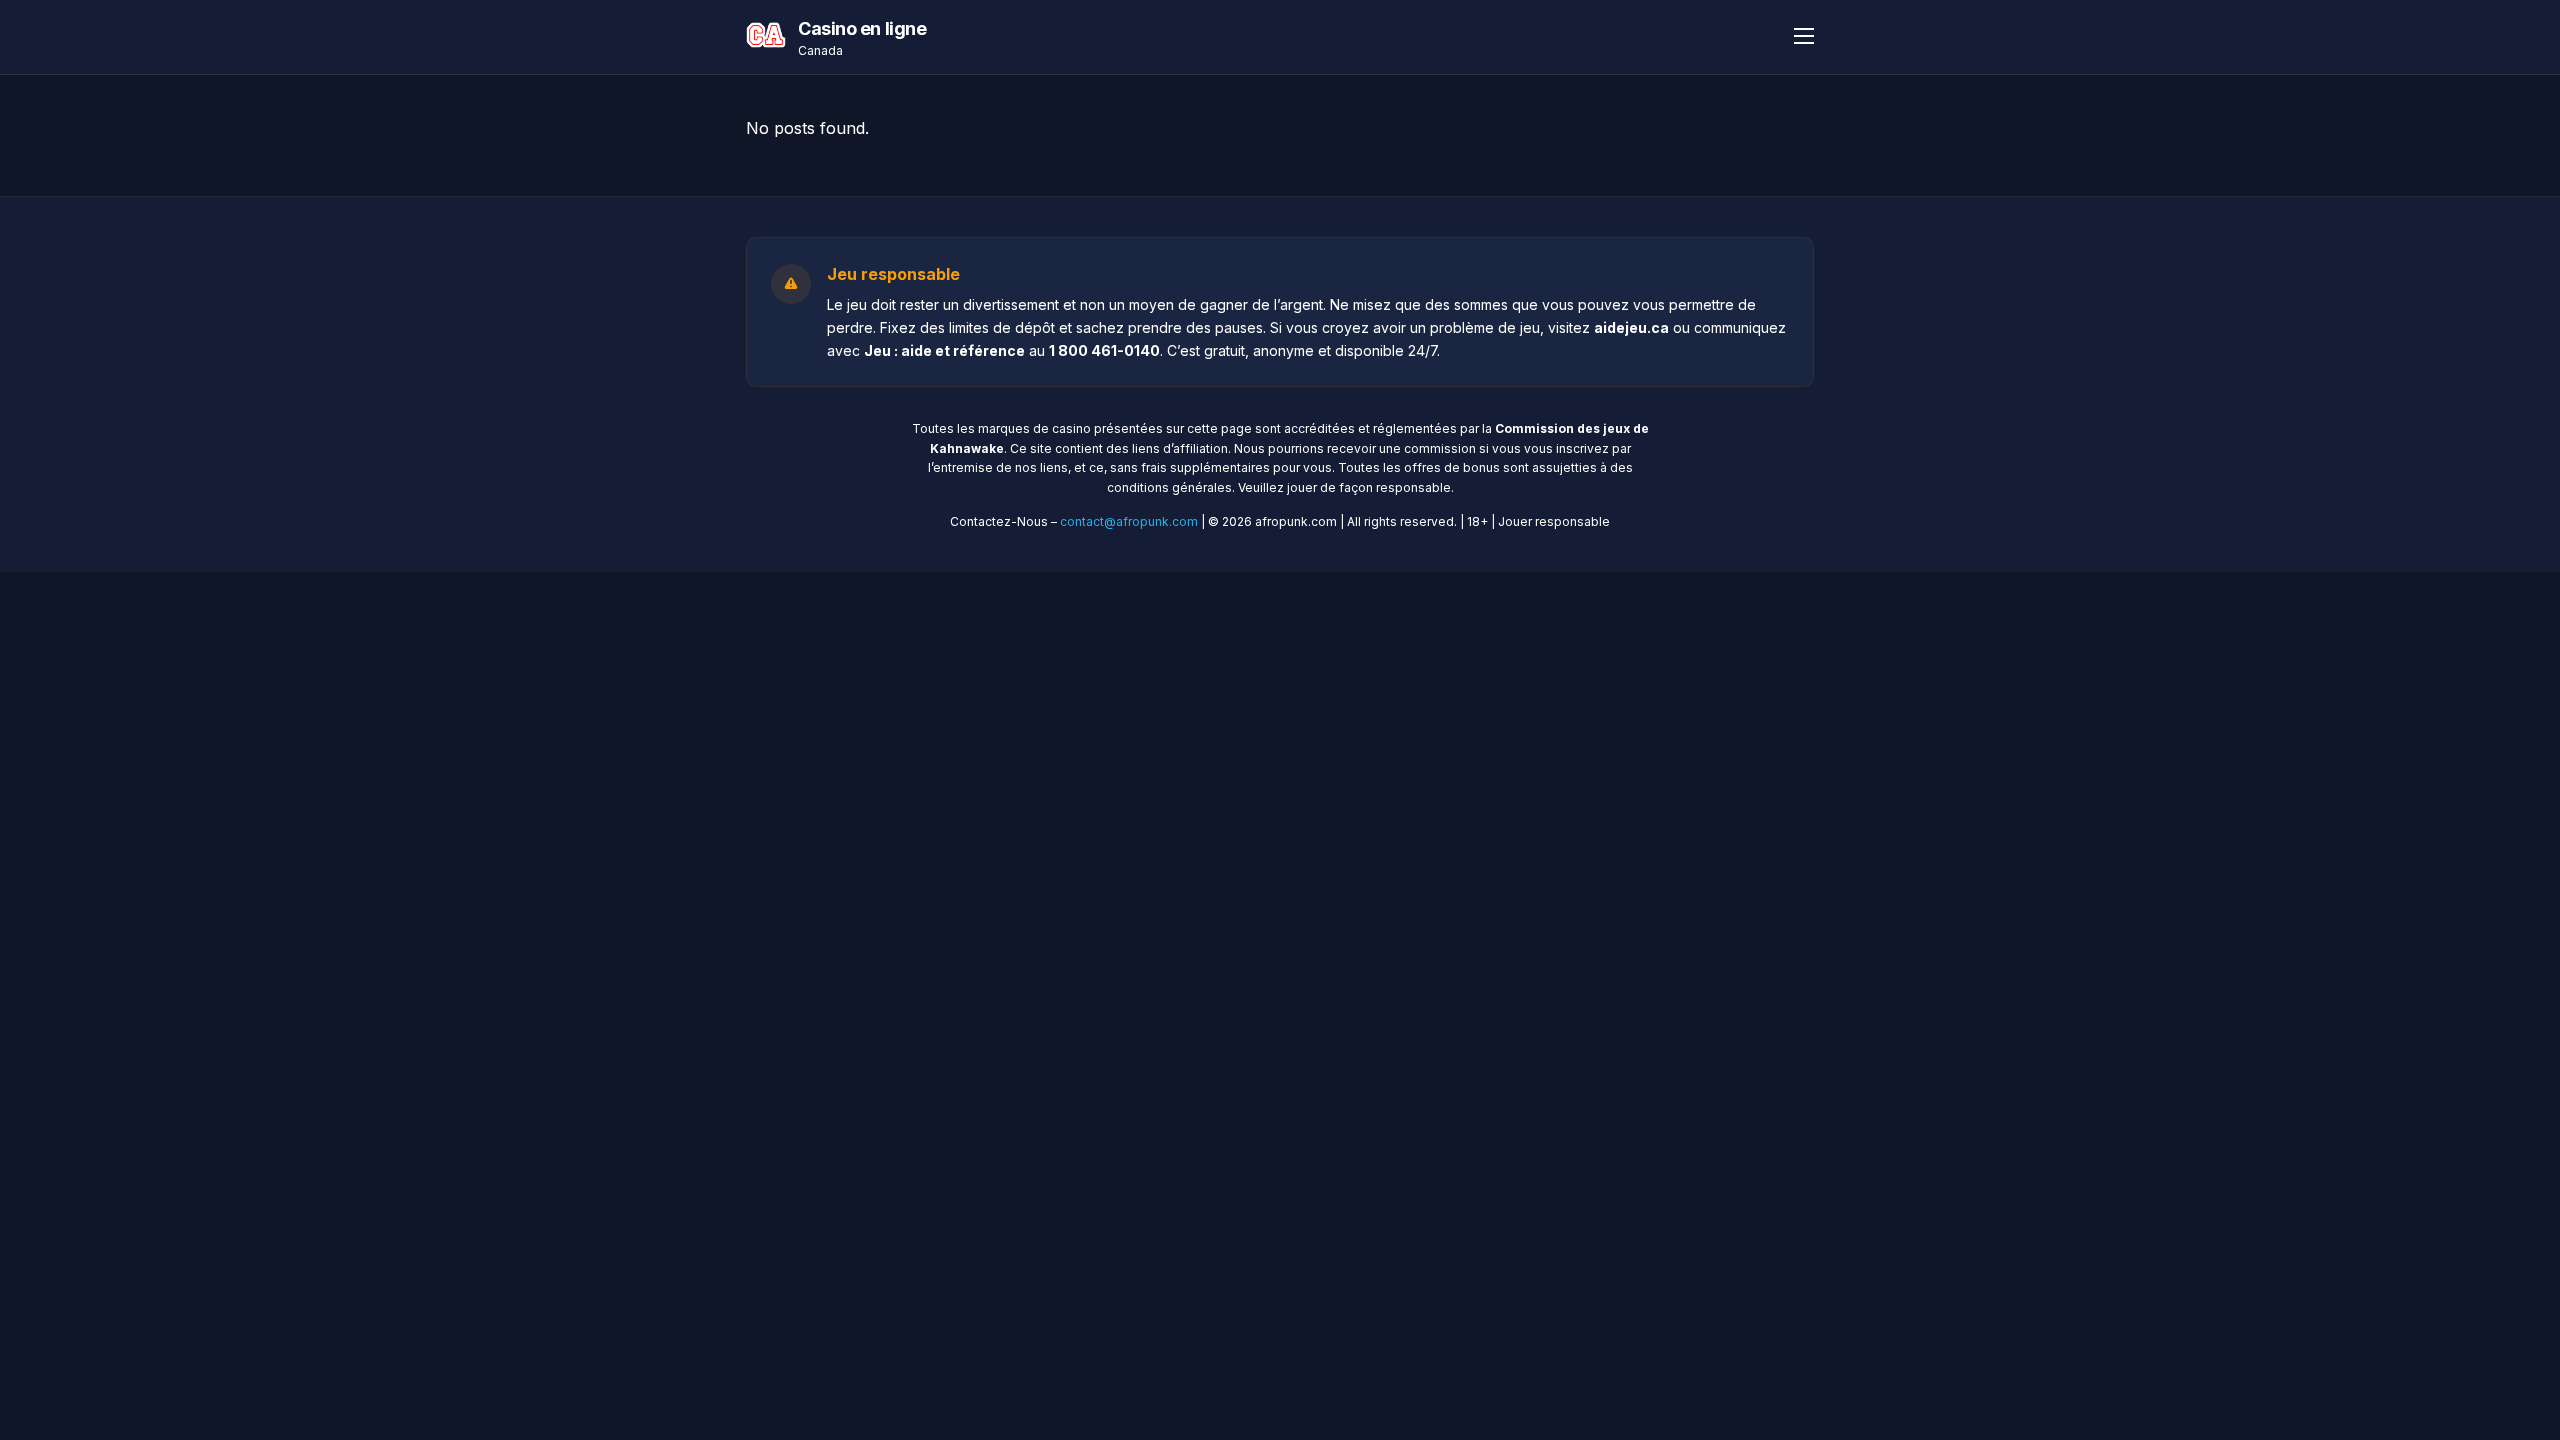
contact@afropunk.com (1129, 521)
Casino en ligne (862, 28)
